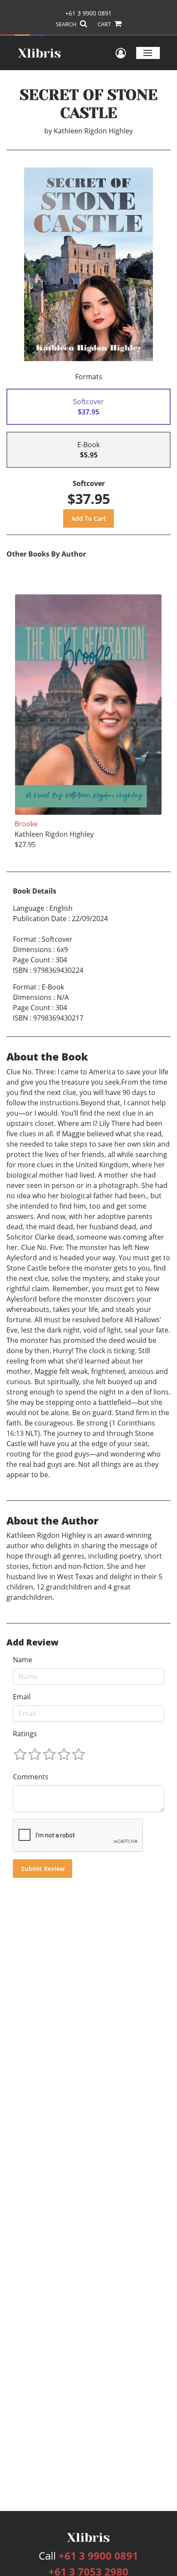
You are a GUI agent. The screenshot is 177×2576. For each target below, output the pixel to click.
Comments (31, 1777)
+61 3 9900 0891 (88, 13)
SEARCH (67, 24)
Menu (148, 53)
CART (105, 24)
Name (23, 1660)
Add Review (32, 1642)
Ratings (25, 1734)
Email (22, 1697)
